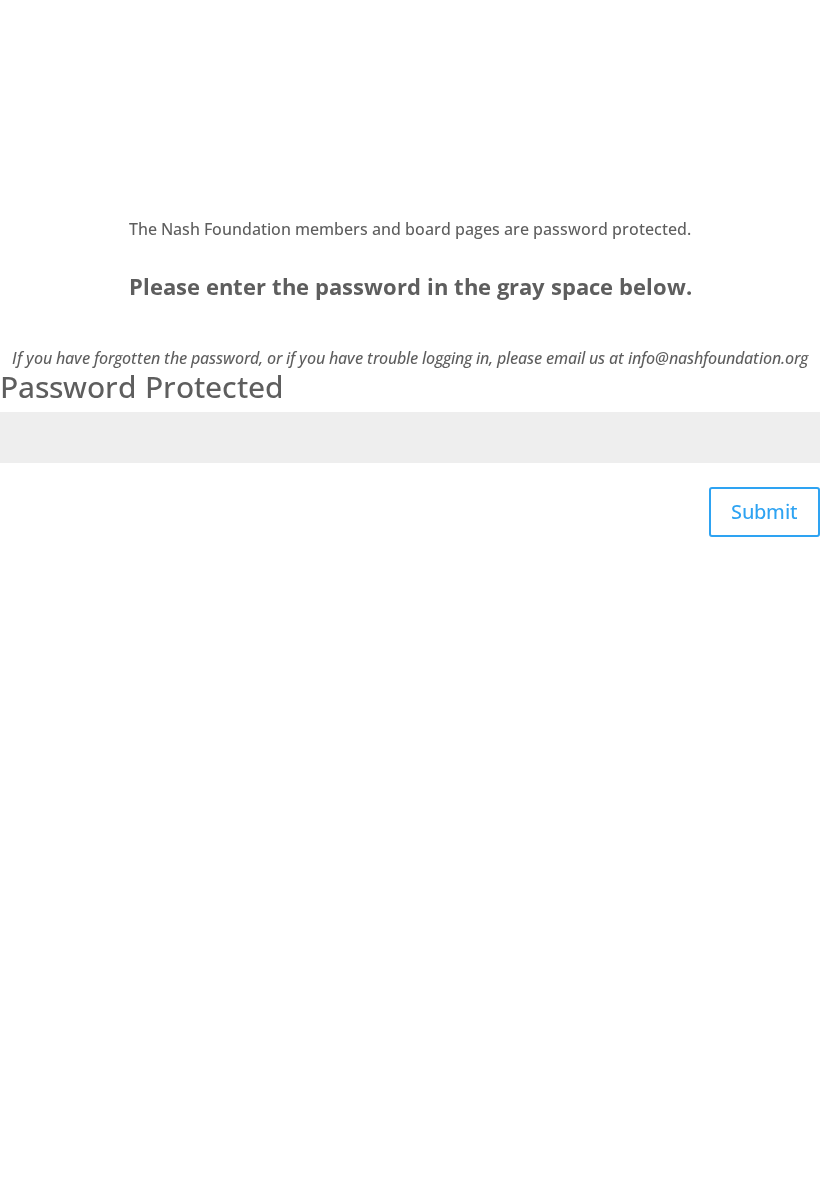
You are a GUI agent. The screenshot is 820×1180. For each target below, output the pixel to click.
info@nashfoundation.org (718, 358)
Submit (764, 511)
